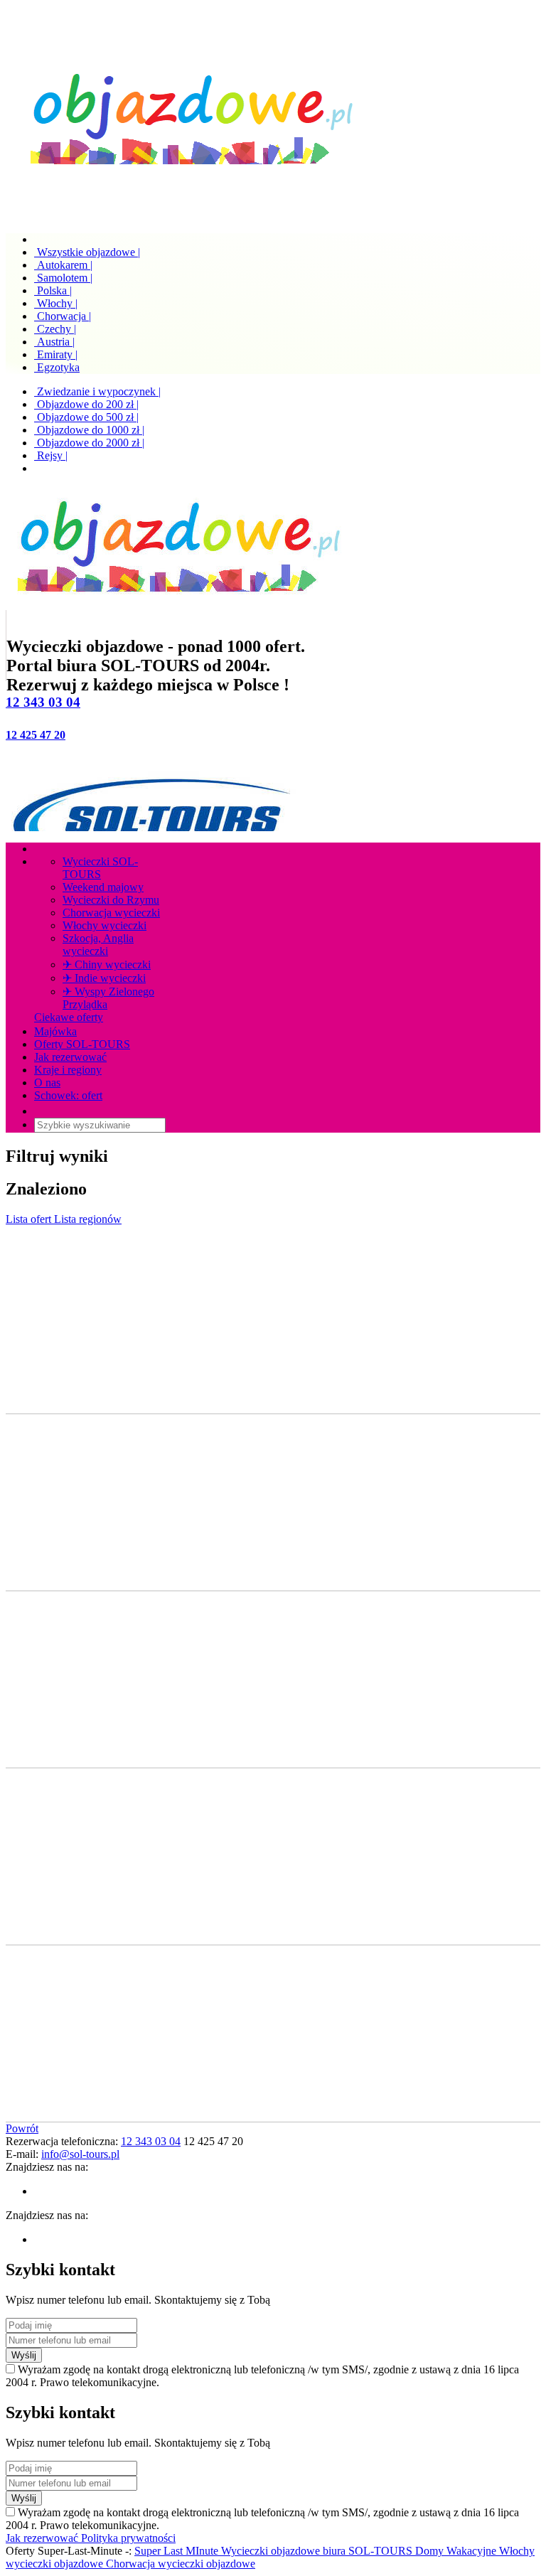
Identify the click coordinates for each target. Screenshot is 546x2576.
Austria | (54, 342)
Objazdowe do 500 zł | (86, 417)
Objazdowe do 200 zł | (86, 404)
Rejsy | (51, 455)
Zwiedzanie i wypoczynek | (97, 391)
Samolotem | (63, 278)
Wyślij (24, 2355)
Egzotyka (57, 367)
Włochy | (56, 303)
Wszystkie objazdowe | (87, 252)
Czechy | (55, 329)
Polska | (53, 290)
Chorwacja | (63, 316)
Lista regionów (88, 1219)
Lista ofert (30, 1219)
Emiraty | (56, 354)
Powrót (22, 2128)
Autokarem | (63, 265)
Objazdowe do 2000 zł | (89, 443)
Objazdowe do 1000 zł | (89, 430)
